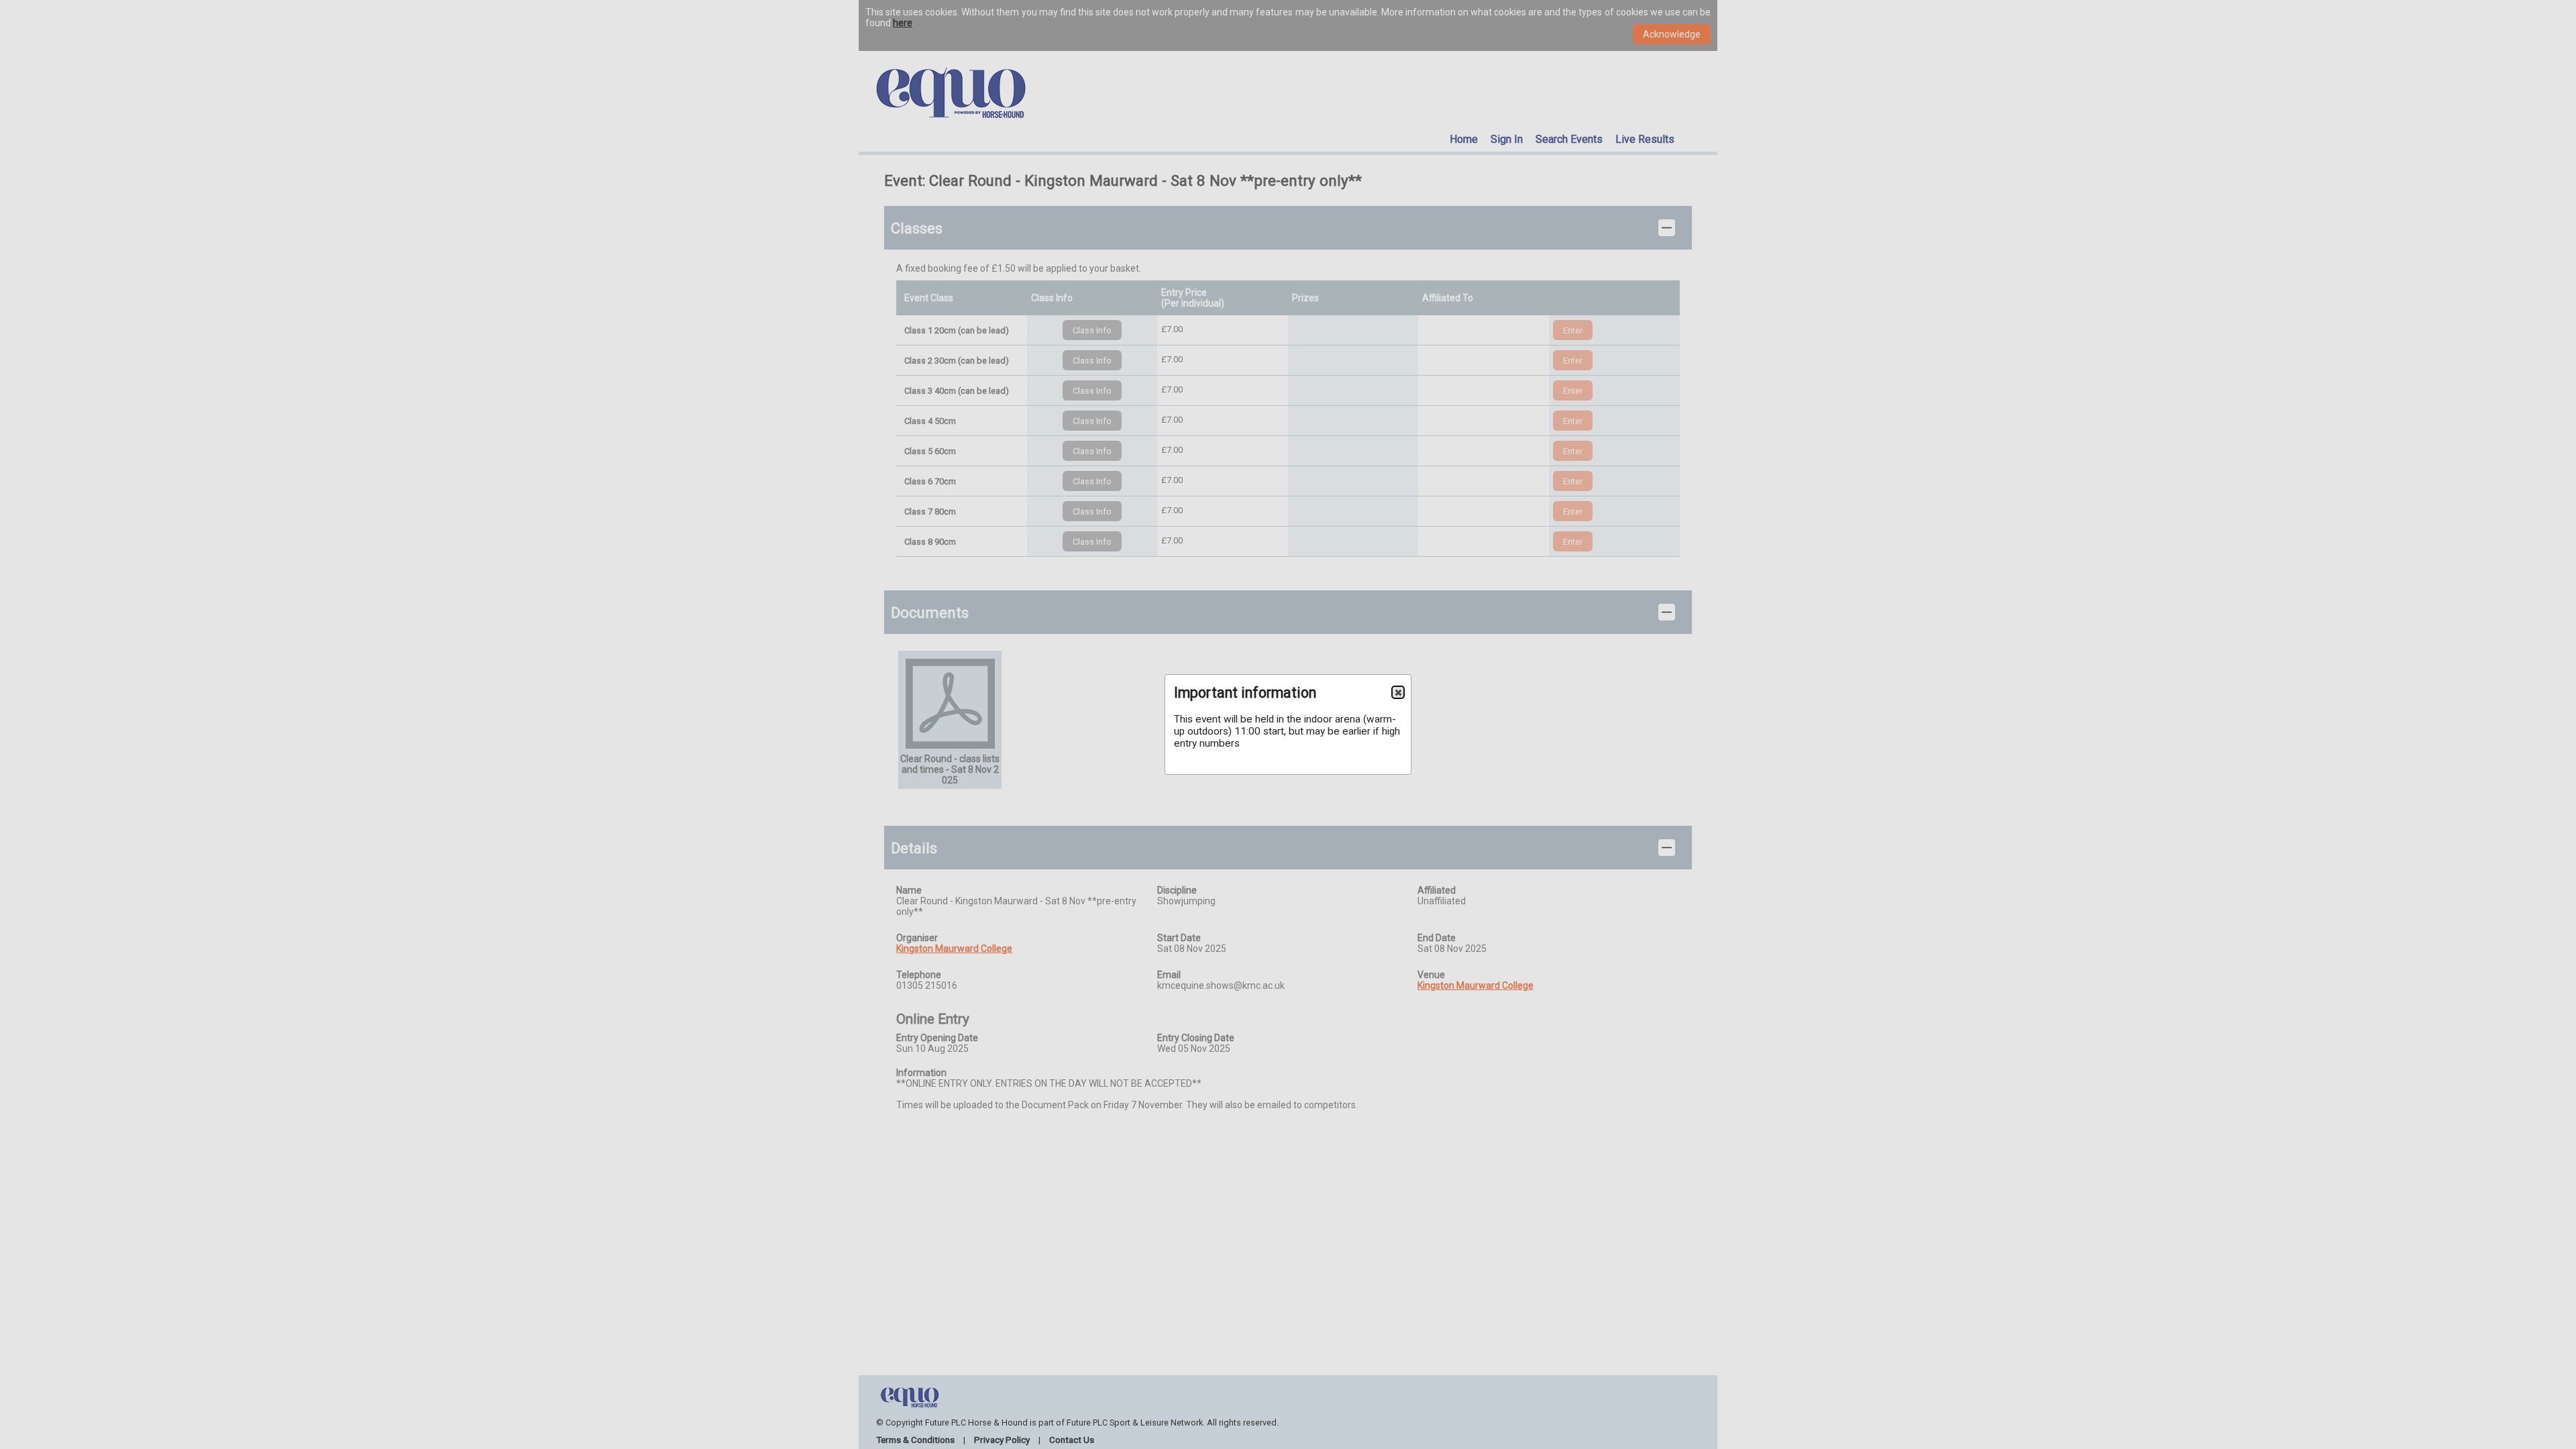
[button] (1398, 692)
